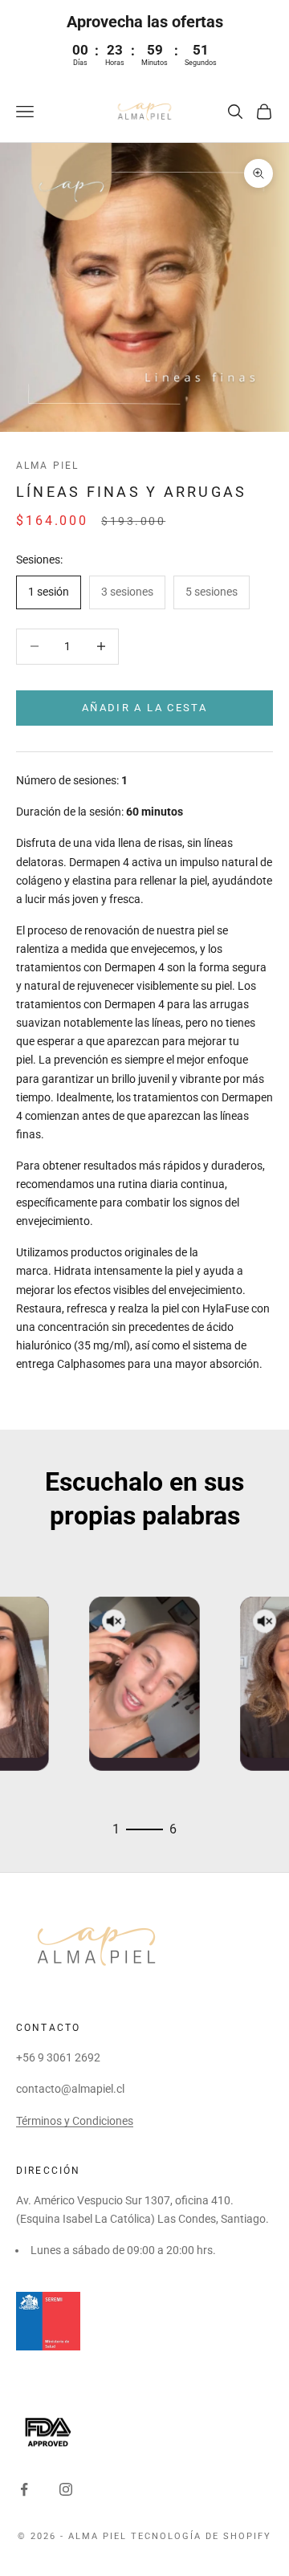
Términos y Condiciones (75, 2121)
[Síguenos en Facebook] (24, 2489)
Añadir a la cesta (144, 708)
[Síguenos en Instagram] (66, 2489)
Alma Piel (47, 466)
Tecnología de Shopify (201, 2536)
